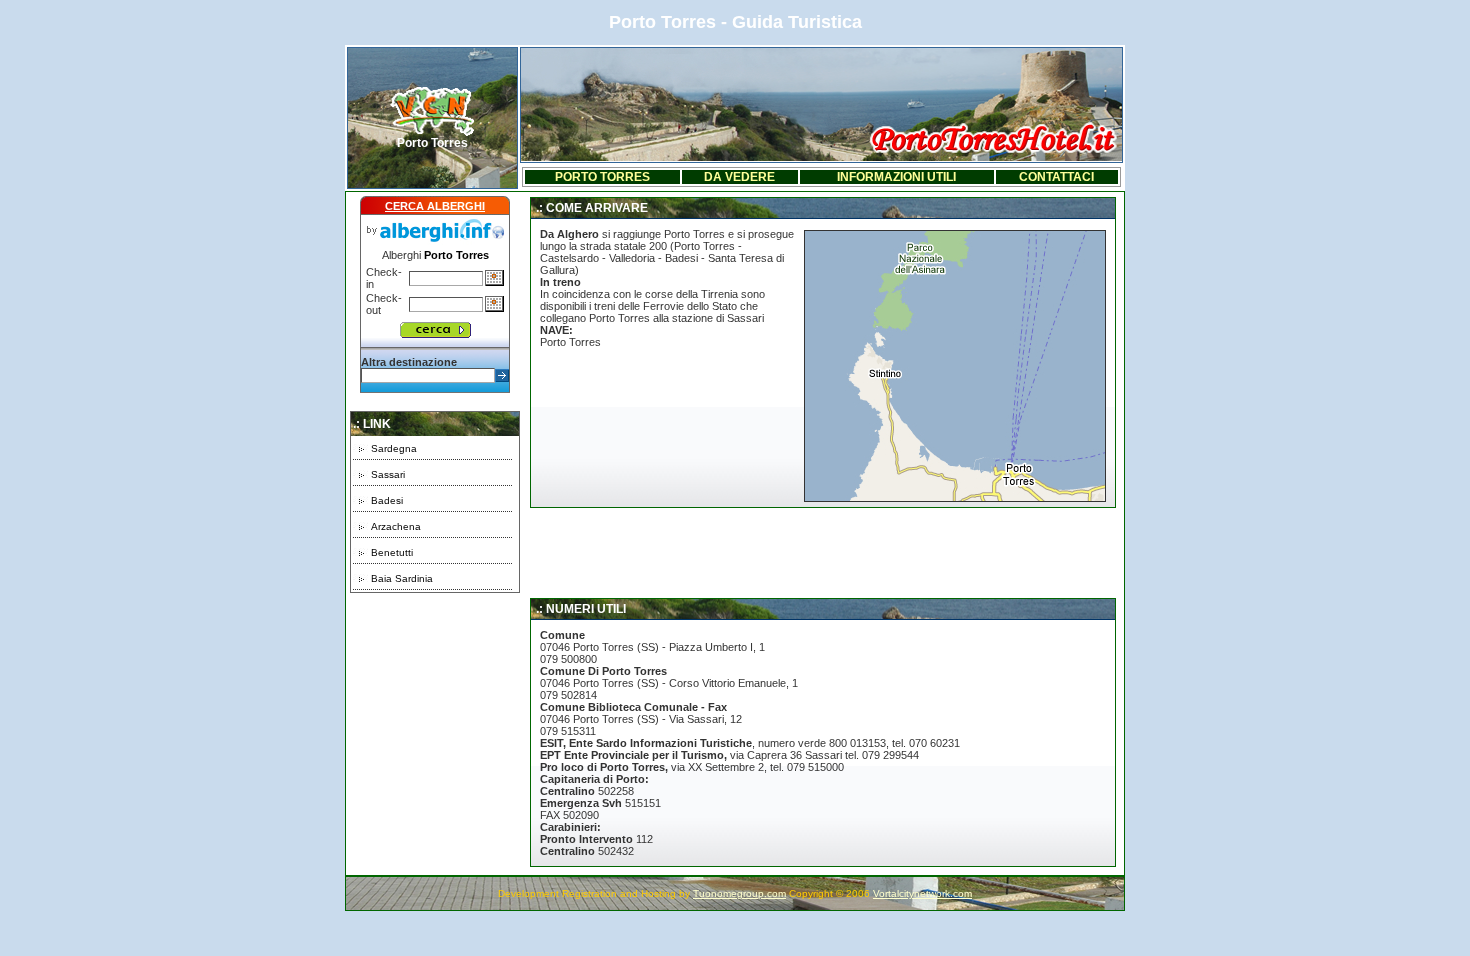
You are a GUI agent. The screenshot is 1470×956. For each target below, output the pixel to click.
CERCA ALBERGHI (435, 206)
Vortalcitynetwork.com (922, 893)
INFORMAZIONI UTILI (896, 177)
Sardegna (394, 448)
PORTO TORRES (602, 177)
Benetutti (392, 552)
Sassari (388, 474)
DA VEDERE (739, 177)
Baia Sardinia (402, 578)
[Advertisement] (435, 718)
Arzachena (396, 526)
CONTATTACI (1056, 177)
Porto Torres (432, 143)
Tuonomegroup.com (739, 893)
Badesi (387, 500)
